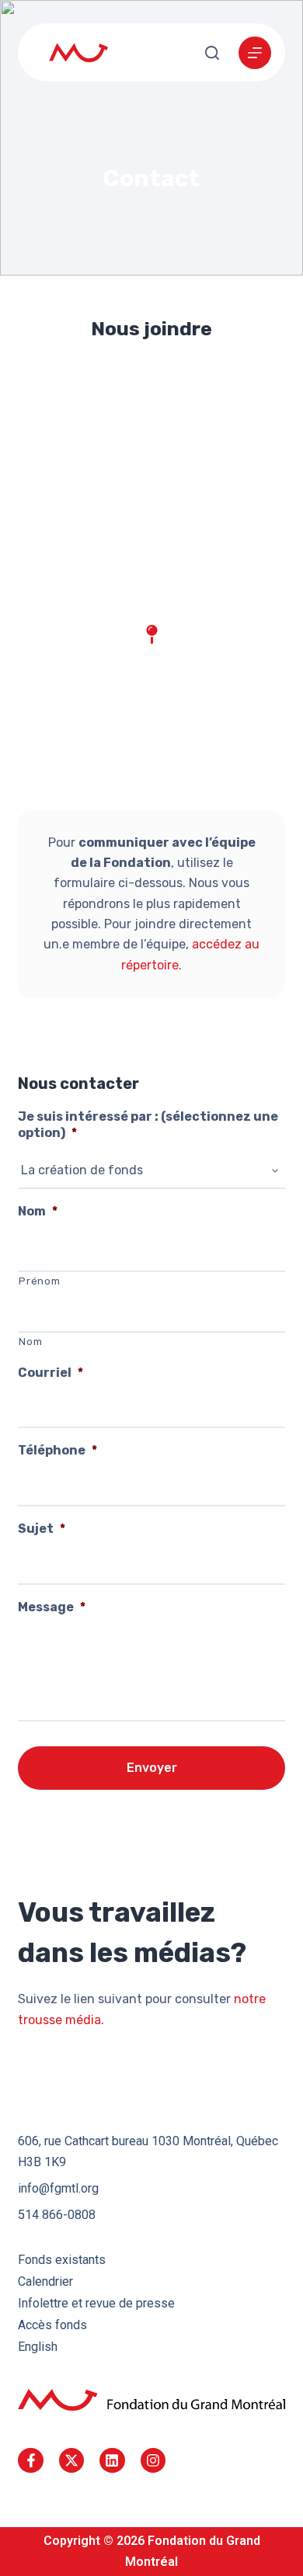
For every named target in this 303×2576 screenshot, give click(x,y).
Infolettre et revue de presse (96, 2303)
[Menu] (255, 53)
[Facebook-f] (30, 2460)
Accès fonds (52, 2325)
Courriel (50, 1373)
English (38, 2347)
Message (52, 1607)
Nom (38, 1211)
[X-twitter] (71, 2460)
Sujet (42, 1529)
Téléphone (57, 1450)
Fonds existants (62, 2260)
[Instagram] (153, 2460)
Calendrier (45, 2281)
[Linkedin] (112, 2460)
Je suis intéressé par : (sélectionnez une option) (148, 1125)
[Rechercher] (212, 53)
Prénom (39, 1281)
